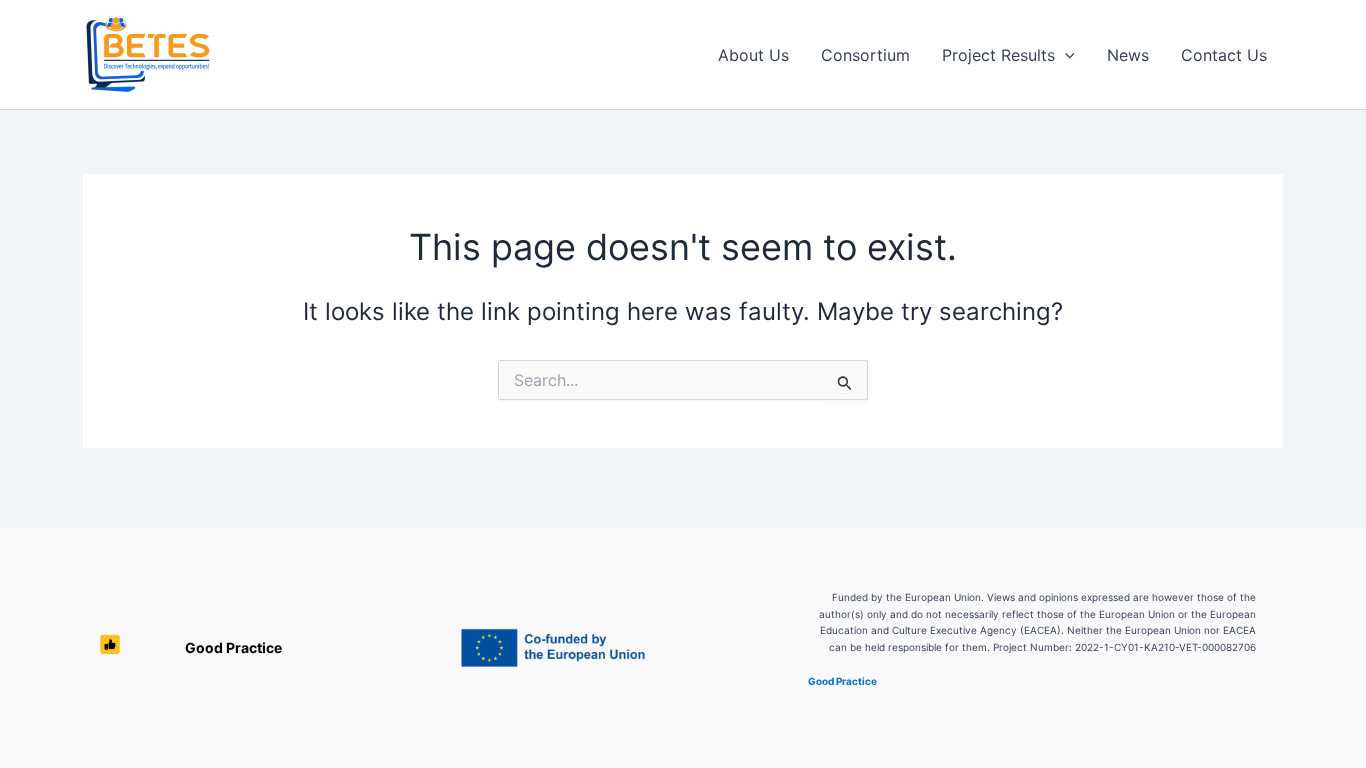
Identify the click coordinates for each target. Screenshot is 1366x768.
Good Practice (222, 647)
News (1128, 55)
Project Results (998, 55)
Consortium (865, 55)
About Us (753, 55)
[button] (1065, 55)
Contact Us (1224, 55)
